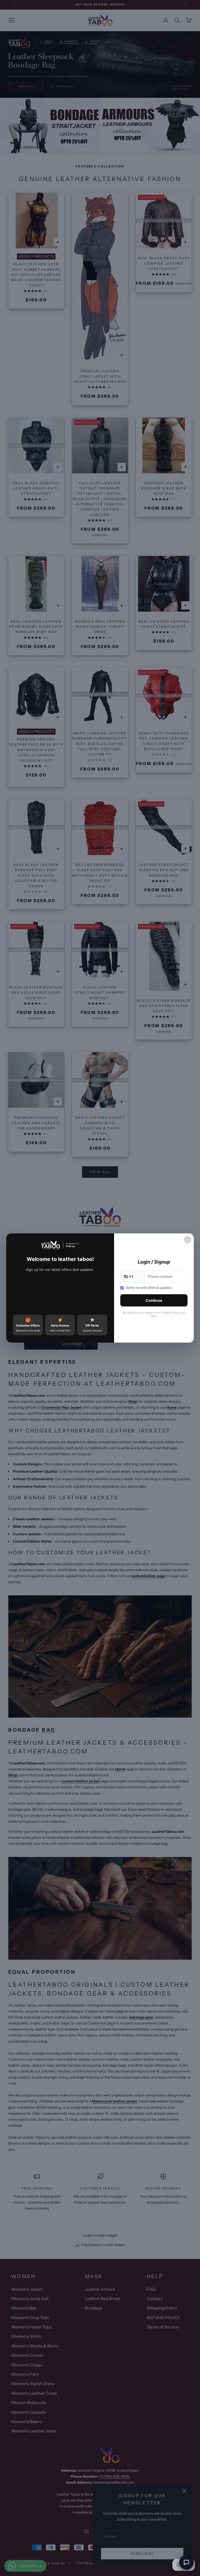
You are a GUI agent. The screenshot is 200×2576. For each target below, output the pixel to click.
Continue (154, 1300)
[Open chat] (186, 2562)
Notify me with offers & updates (149, 1288)
